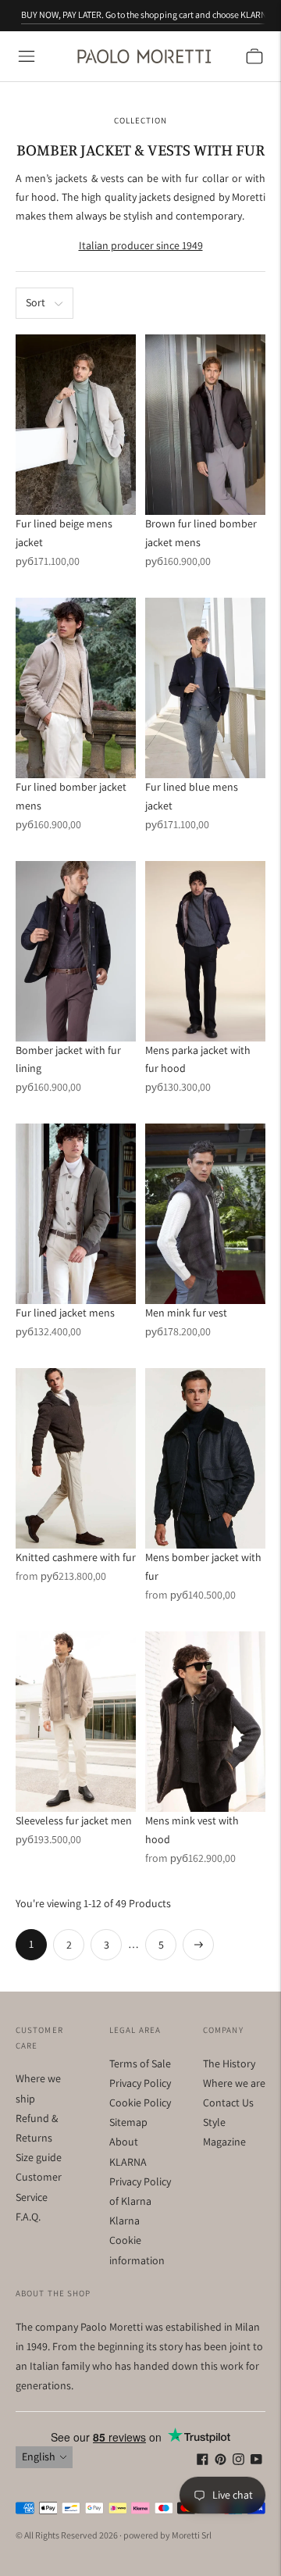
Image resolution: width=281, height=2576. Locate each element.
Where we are (234, 2083)
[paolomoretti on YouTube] (256, 2461)
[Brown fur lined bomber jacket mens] (205, 425)
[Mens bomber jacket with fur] (205, 1458)
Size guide (39, 2157)
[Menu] (27, 56)
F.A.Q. (28, 2217)
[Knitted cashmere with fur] (76, 1458)
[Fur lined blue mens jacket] (205, 688)
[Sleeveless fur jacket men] (76, 1722)
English (39, 2456)
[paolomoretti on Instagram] (238, 2461)
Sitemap (128, 2122)
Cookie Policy (140, 2103)
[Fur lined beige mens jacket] (76, 425)
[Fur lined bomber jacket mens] (76, 688)
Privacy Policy (140, 2083)
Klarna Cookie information (137, 2240)
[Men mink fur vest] (205, 1214)
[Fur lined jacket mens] (76, 1214)
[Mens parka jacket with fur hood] (205, 951)
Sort (36, 302)
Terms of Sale (140, 2063)
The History (229, 2063)
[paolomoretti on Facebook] (203, 2461)
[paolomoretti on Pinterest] (221, 2461)
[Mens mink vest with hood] (205, 1722)
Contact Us (228, 2103)
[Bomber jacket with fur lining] (76, 951)
